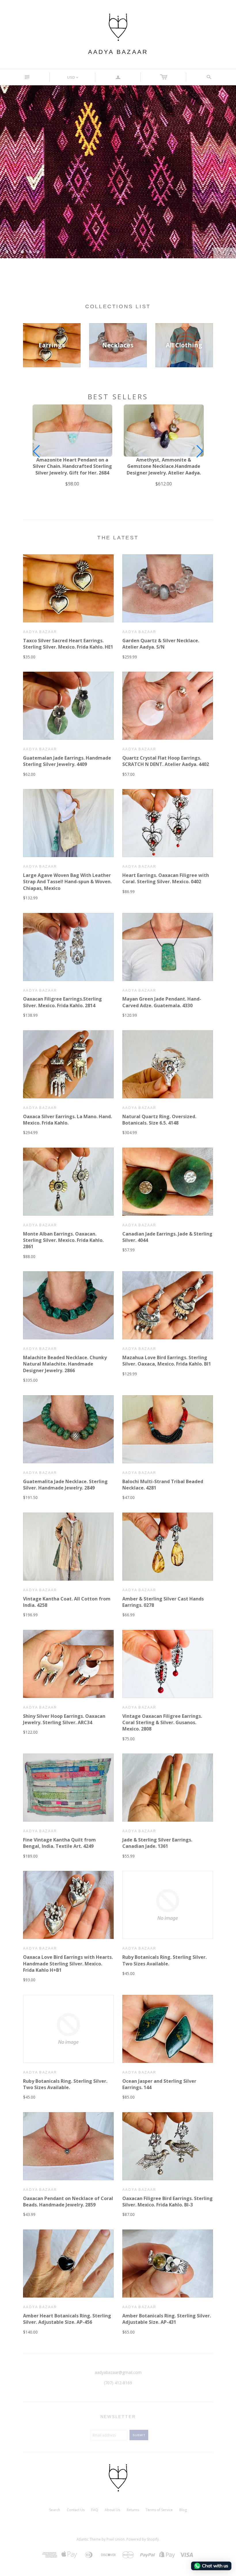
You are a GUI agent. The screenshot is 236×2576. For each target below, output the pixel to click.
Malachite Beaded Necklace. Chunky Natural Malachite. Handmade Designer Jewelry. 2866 (65, 1364)
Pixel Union (116, 2539)
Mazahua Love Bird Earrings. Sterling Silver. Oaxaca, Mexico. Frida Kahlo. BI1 (167, 1361)
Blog (183, 2510)
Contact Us (76, 2510)
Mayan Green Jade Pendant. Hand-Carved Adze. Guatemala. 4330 (162, 1002)
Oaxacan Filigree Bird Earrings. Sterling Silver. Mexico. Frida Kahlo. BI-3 (168, 2202)
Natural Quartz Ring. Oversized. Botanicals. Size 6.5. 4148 (159, 1120)
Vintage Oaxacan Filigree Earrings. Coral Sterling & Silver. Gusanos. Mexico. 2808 (162, 1723)
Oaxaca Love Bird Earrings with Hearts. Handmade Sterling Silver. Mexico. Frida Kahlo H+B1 (68, 1964)
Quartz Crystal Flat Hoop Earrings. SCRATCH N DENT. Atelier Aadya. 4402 (166, 761)
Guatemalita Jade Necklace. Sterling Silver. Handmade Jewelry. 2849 (65, 1485)
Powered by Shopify (143, 2539)
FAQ (95, 2510)
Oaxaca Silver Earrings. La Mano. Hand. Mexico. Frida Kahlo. (67, 1120)
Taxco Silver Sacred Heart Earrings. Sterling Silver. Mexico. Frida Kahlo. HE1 (68, 644)
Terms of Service (159, 2510)
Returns (133, 2510)
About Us (112, 2510)
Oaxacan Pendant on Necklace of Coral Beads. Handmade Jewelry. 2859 (68, 2202)
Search (55, 2510)
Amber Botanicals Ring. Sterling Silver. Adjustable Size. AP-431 (167, 2319)
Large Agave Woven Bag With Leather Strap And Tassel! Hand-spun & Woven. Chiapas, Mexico (67, 882)
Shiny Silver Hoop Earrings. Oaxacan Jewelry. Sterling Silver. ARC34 (64, 1719)
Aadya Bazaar (118, 52)
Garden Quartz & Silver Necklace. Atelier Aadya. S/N (161, 644)
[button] (200, 451)
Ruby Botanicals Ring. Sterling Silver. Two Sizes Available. (164, 1960)
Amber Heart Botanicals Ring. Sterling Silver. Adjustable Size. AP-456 (67, 2319)
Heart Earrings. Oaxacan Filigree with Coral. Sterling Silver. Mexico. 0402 (166, 878)
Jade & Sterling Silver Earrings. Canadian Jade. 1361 (157, 1843)
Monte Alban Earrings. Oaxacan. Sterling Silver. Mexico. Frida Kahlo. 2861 (63, 1240)
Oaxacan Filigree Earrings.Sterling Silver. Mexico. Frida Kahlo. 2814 (62, 1002)
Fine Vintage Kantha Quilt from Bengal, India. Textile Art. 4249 (59, 1843)
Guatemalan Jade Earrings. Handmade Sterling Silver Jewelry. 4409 (67, 761)
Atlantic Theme (89, 2539)
